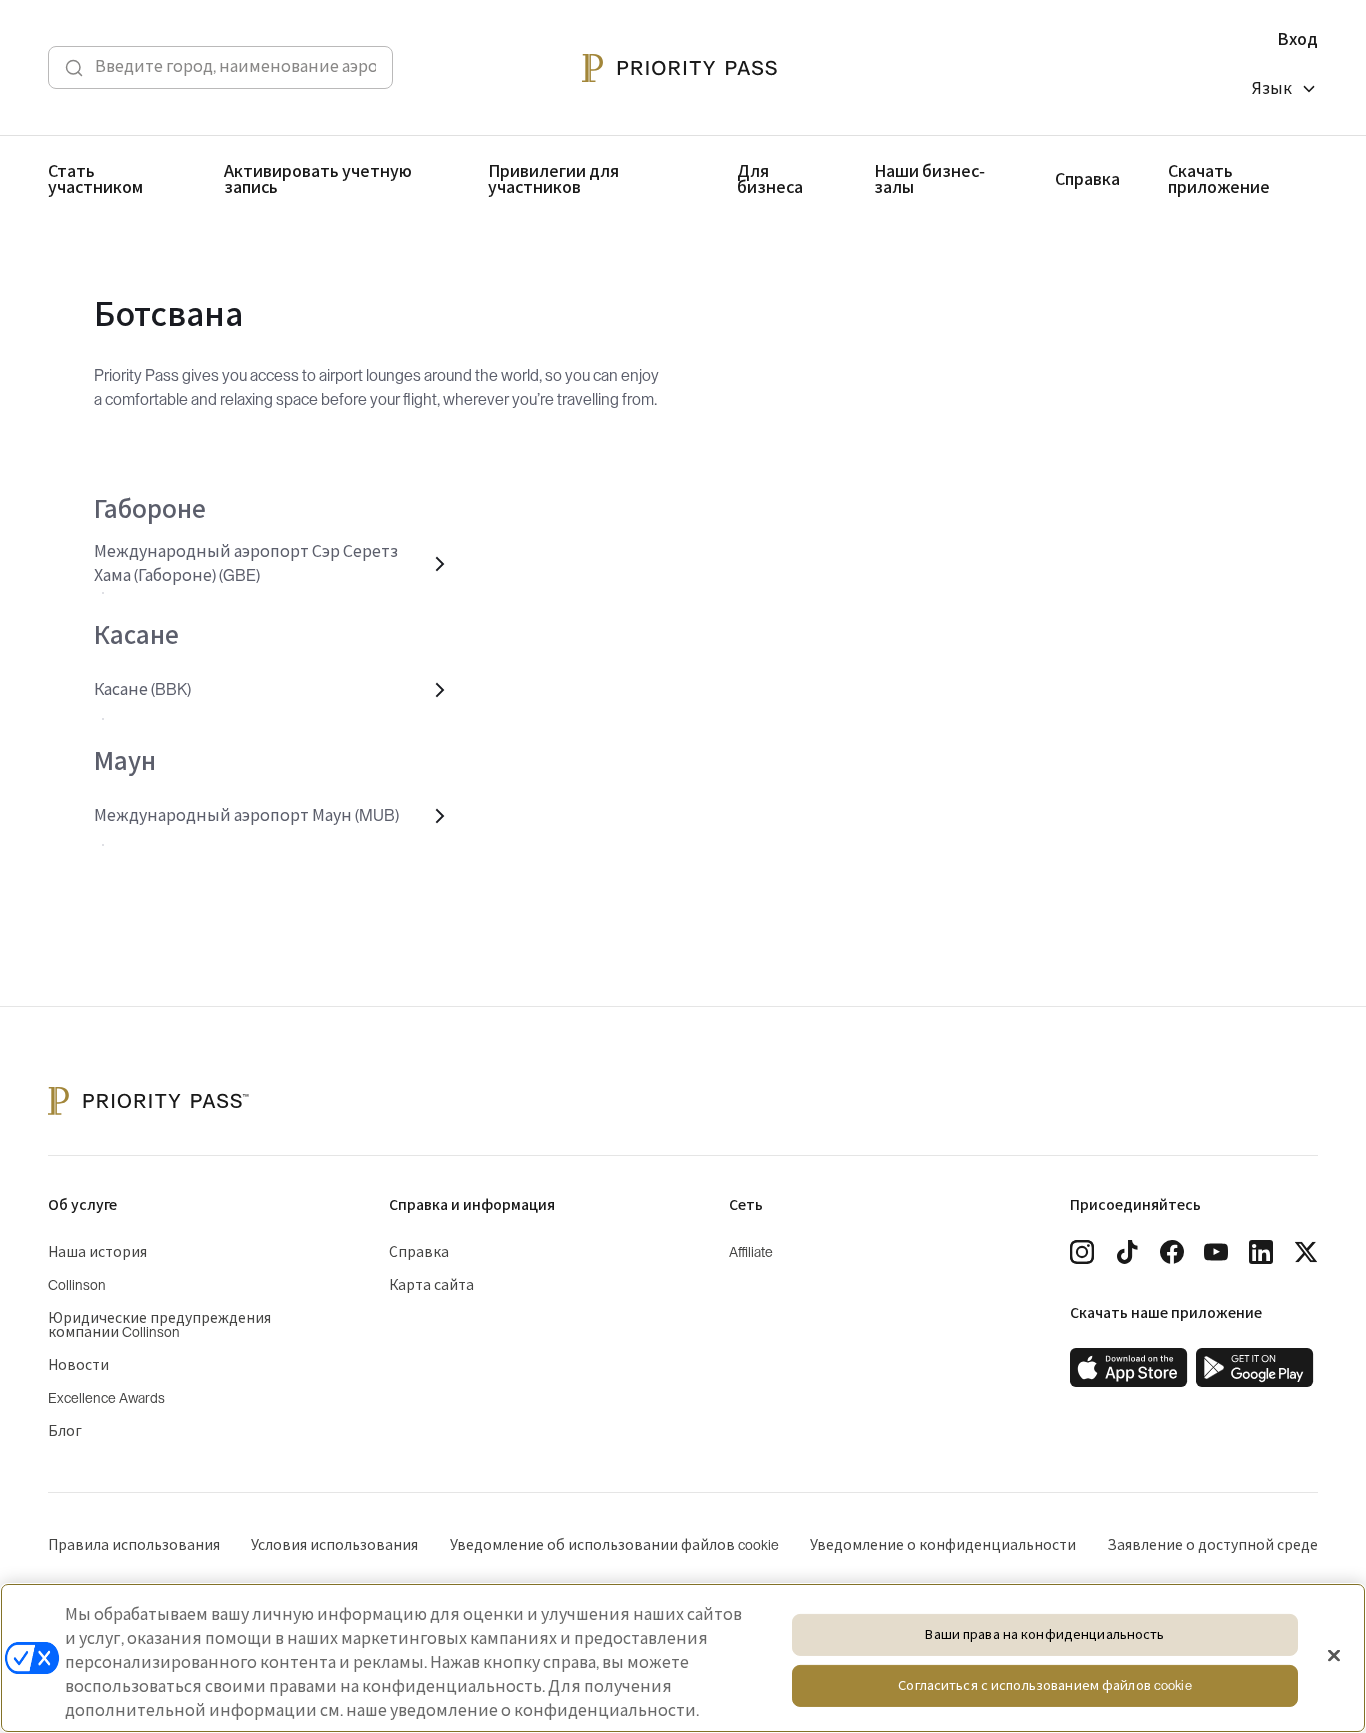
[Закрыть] (1334, 1656)
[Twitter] (1306, 1252)
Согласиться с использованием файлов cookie (1044, 1686)
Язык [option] (1272, 89)
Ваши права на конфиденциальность (1044, 1634)
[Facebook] (1172, 1252)
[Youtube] (1216, 1252)
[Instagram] (1082, 1252)
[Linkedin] (1261, 1252)
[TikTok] (1127, 1252)
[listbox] (1285, 91)
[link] (1129, 1368)
